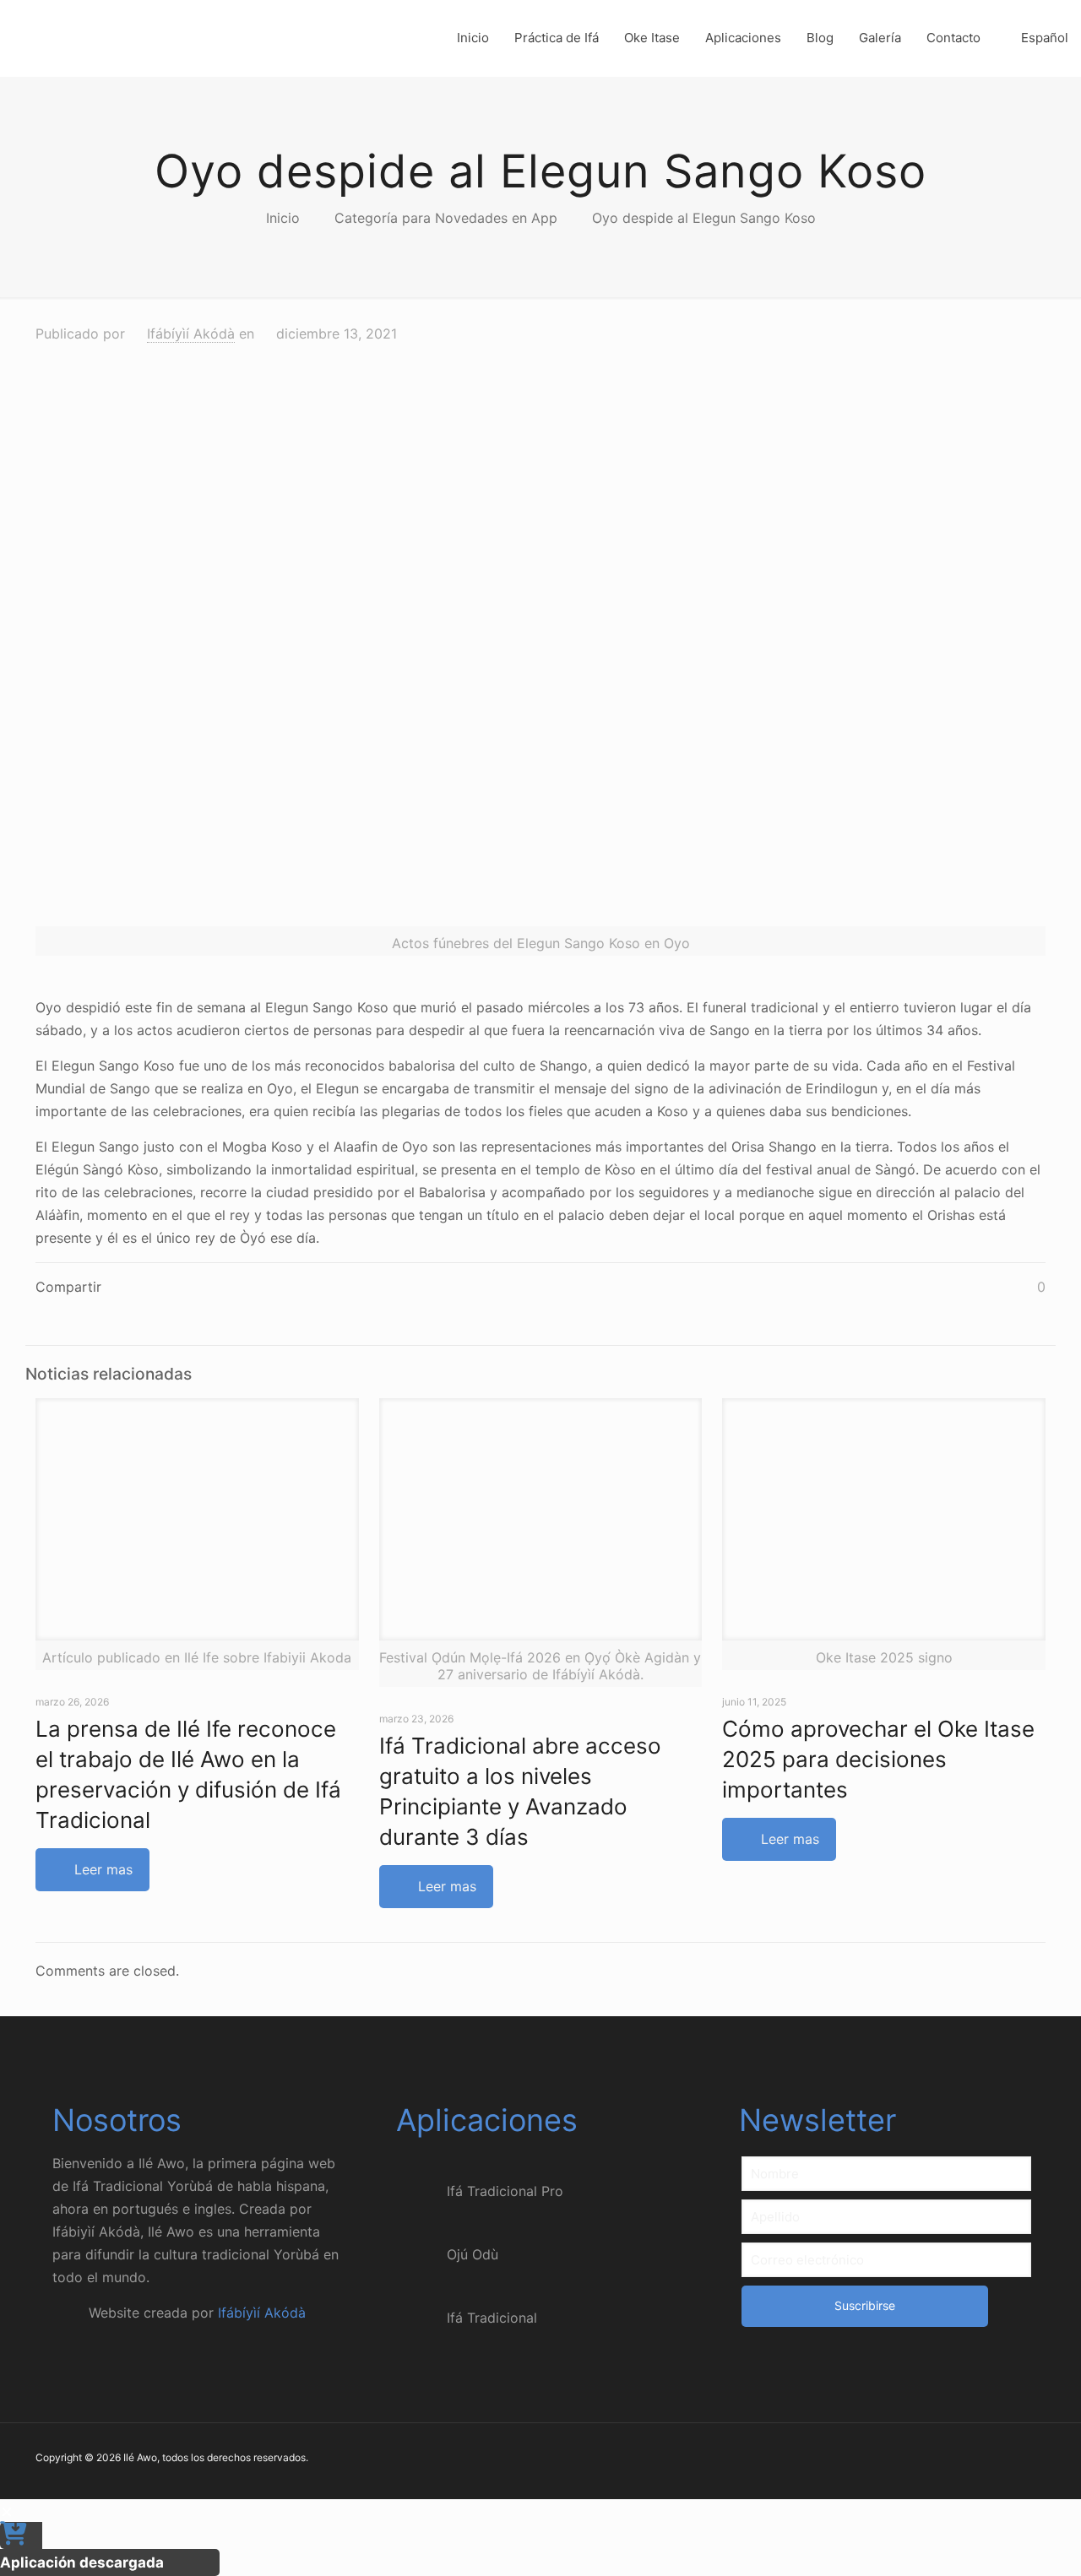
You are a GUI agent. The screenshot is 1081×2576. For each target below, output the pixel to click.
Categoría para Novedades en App (446, 218)
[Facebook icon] (951, 2460)
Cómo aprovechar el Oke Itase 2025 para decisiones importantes (878, 1759)
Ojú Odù (473, 2254)
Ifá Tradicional (492, 2318)
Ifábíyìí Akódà (191, 334)
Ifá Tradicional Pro (505, 2191)
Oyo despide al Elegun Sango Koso (704, 218)
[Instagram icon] (1005, 2460)
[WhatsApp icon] (934, 2460)
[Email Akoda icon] (1022, 2460)
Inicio (283, 218)
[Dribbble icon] (987, 2460)
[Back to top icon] (1000, 2541)
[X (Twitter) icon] (969, 2460)
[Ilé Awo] (144, 38)
